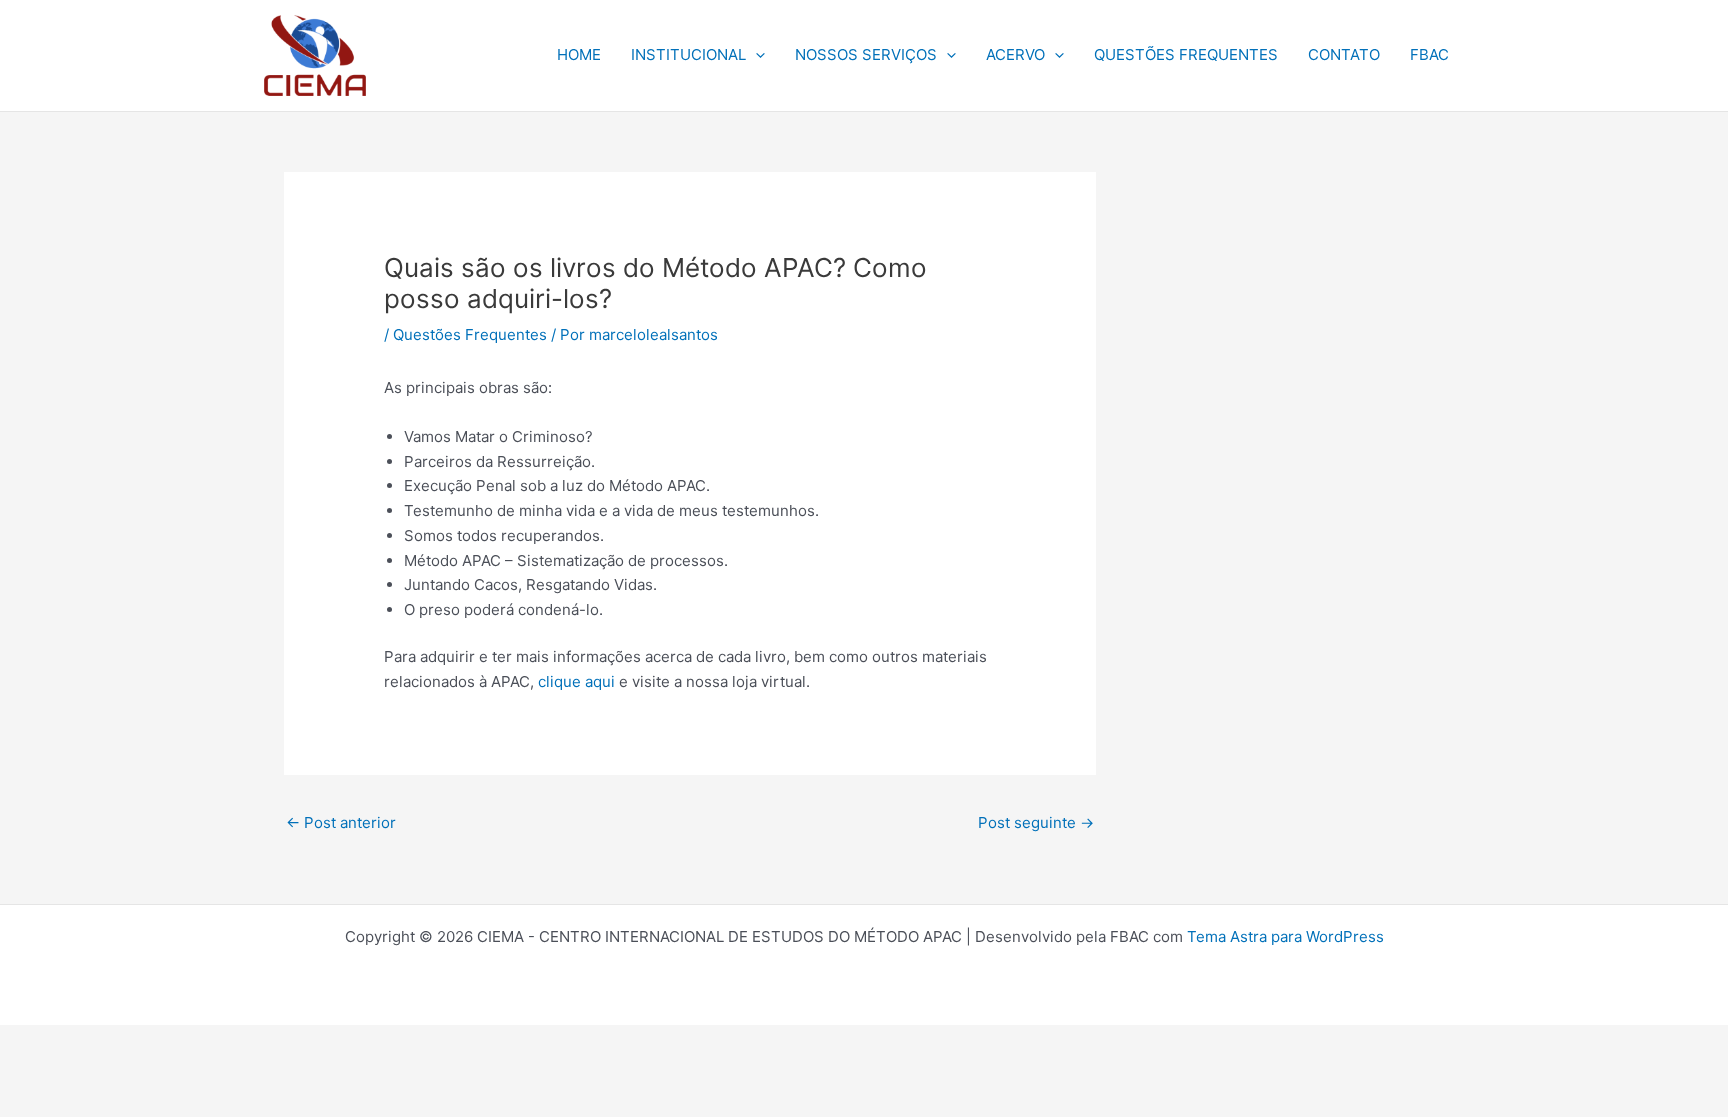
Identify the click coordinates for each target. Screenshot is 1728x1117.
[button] (755, 55)
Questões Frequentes (470, 334)
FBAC (1429, 54)
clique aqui (576, 681)
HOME (579, 54)
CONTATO (1344, 54)
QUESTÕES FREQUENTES (1186, 54)
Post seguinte (1036, 822)
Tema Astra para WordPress (1285, 936)
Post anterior (341, 822)
